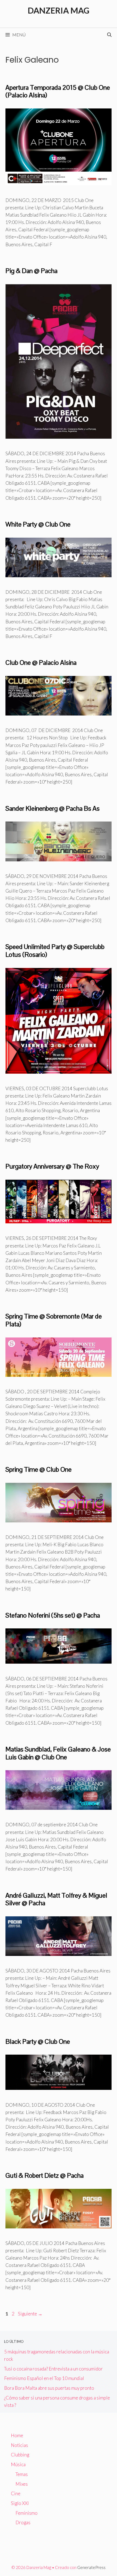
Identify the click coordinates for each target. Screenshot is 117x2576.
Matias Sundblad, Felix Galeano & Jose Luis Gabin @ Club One (58, 1753)
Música (18, 2464)
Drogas (23, 2522)
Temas (22, 2474)
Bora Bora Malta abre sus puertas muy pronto (49, 2388)
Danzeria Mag (59, 10)
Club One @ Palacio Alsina (41, 663)
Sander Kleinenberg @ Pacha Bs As (53, 808)
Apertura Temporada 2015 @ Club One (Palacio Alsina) (58, 91)
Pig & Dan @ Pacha (31, 271)
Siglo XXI (20, 2503)
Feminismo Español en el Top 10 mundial (44, 2378)
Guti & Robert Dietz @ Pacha (44, 2175)
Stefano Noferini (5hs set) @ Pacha (53, 1615)
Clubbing (20, 2455)
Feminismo (27, 2513)
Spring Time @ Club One (39, 1469)
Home (17, 2435)
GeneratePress (91, 2567)
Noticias (19, 2445)
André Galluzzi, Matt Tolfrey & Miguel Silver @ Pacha (56, 1899)
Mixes (22, 2484)
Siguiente (30, 2314)
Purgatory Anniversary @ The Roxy (52, 1166)
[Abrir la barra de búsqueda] (109, 35)
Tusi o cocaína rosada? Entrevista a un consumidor (53, 2369)
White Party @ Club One (38, 524)
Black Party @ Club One (38, 2041)
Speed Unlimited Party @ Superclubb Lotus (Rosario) (55, 951)
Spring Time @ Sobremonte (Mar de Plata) (54, 1320)
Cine (16, 2493)
